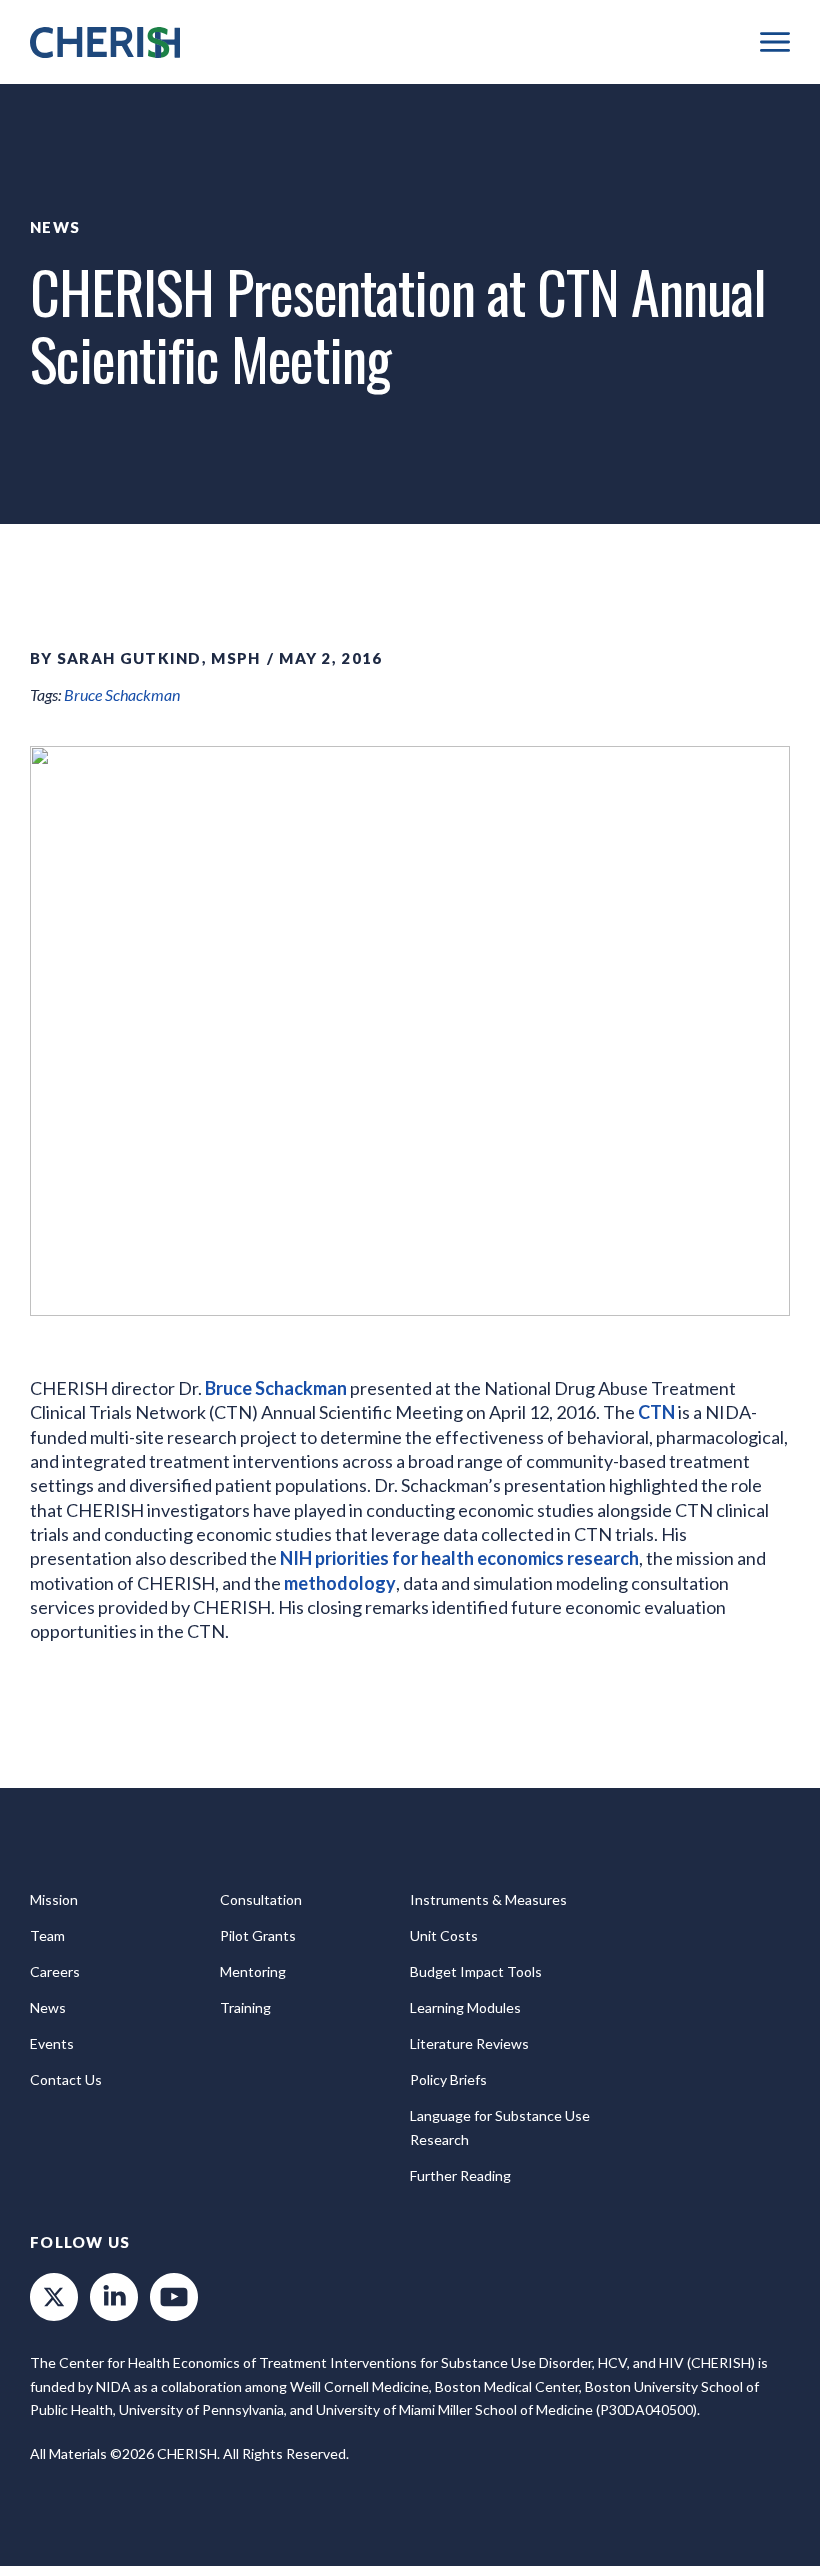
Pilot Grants (258, 1935)
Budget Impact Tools (476, 1971)
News (55, 227)
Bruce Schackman (122, 694)
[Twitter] (54, 2297)
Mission (54, 1899)
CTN (658, 1412)
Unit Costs (444, 1935)
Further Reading (460, 2175)
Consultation (261, 1899)
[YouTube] (174, 2297)
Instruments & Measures (488, 1899)
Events (52, 2043)
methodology (340, 1583)
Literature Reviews (469, 2043)
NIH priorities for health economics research (459, 1558)
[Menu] (775, 42)
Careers (55, 1971)
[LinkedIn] (114, 2297)
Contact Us (66, 2079)
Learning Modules (465, 2007)
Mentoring (253, 1971)
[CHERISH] (105, 42)
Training (245, 2007)
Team (47, 1935)
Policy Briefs (448, 2079)
